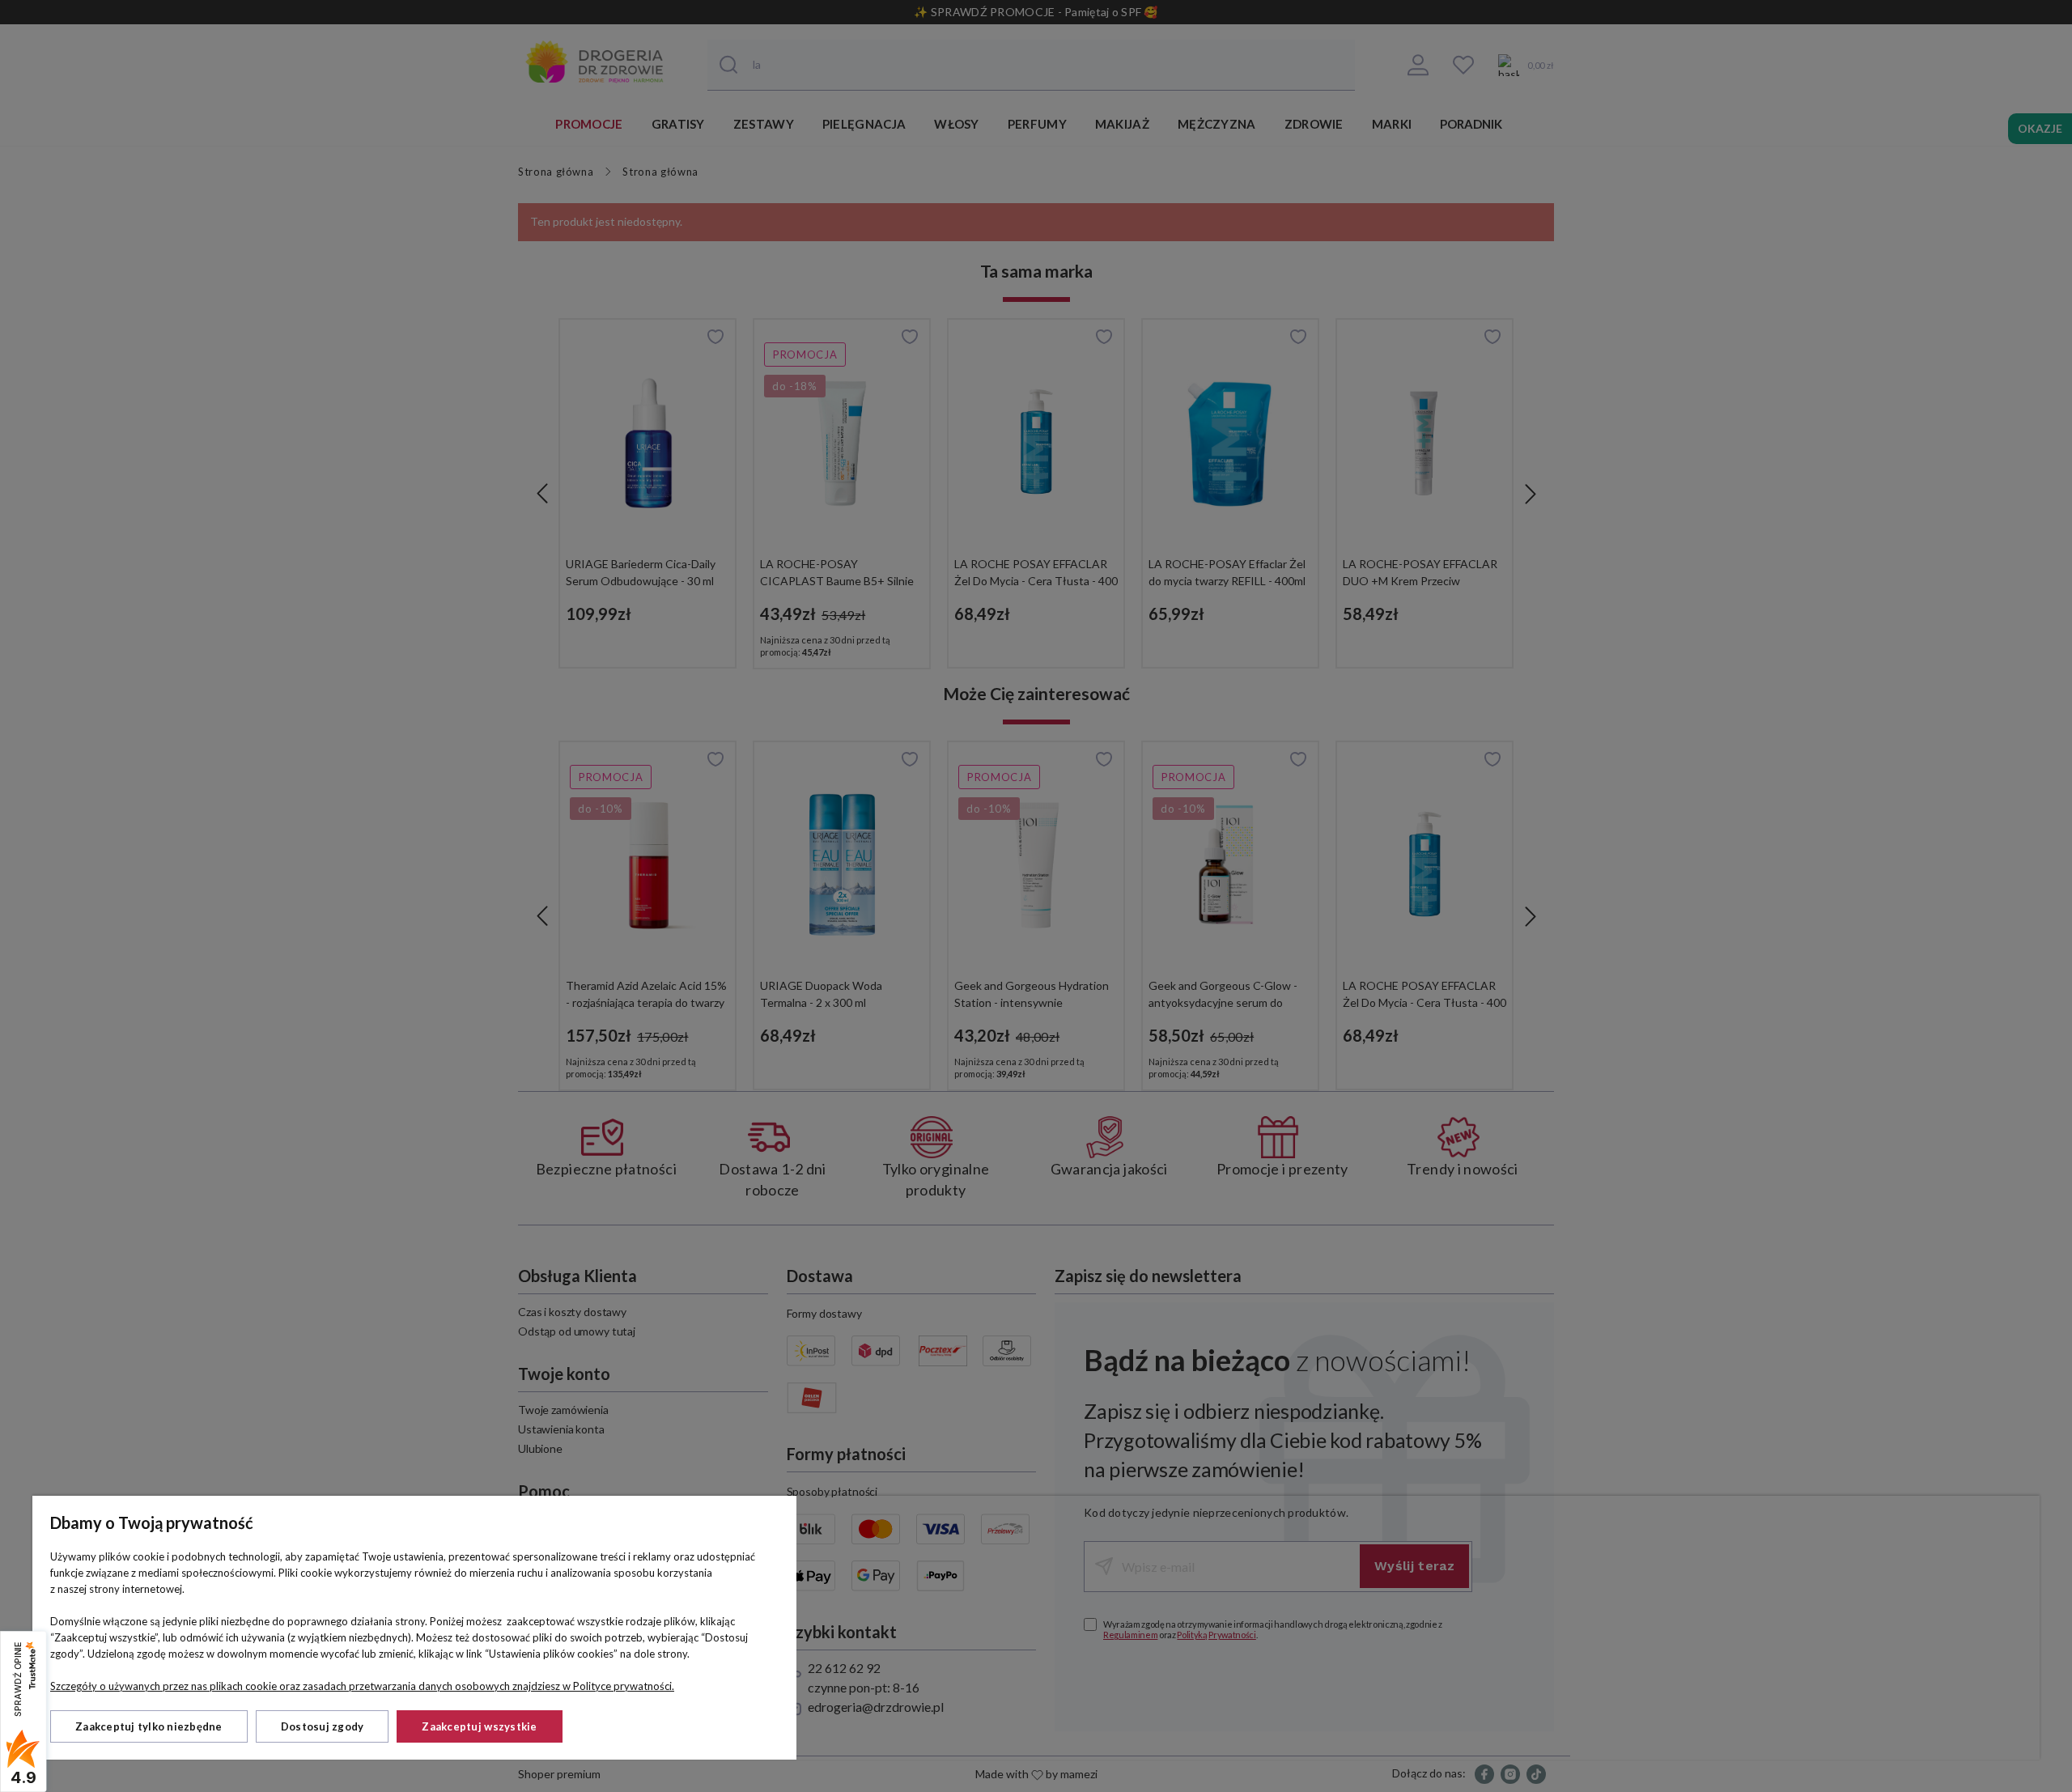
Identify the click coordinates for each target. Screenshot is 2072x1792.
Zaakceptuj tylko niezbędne (149, 1726)
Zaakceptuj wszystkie (479, 1726)
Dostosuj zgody (323, 1726)
